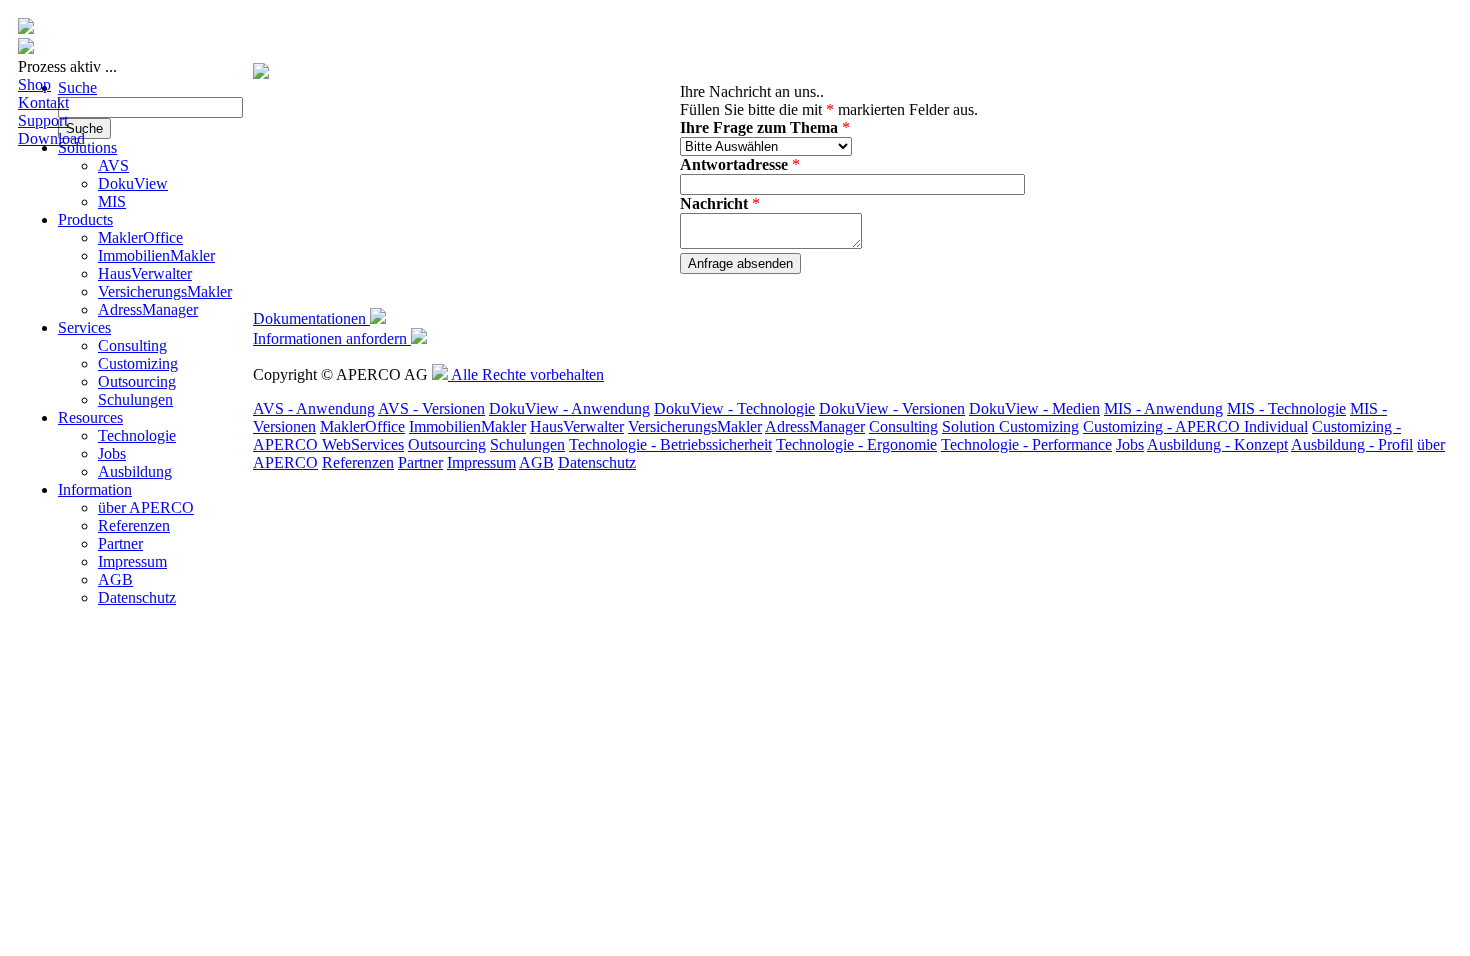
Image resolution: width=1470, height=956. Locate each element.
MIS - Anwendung (1163, 408)
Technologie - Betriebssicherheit (670, 444)
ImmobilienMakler (156, 255)
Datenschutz (137, 597)
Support (43, 120)
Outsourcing (137, 381)
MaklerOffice (140, 237)
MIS (112, 201)
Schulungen (135, 399)
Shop (34, 84)
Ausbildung (135, 471)
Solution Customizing (1010, 426)
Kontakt (43, 102)
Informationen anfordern (332, 338)
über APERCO (146, 507)
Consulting (132, 345)
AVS (113, 165)
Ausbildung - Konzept (1217, 444)
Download (51, 138)
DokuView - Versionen (892, 408)
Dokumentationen (311, 318)
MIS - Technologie (1286, 408)
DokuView (133, 183)
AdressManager (148, 309)
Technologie (137, 435)
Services (84, 327)
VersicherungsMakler (165, 291)
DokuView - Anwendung (569, 408)
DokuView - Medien (1034, 408)
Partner (120, 543)
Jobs (112, 453)
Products (85, 219)
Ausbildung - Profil (1352, 444)
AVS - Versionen (431, 408)
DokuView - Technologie (734, 408)
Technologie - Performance (1026, 444)
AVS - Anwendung (314, 408)
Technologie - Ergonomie (856, 444)
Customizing (138, 363)
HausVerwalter (145, 273)
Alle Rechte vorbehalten (526, 374)
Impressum (132, 561)
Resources (90, 417)
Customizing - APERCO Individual (1195, 426)
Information (95, 489)
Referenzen (134, 525)
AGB (115, 579)
